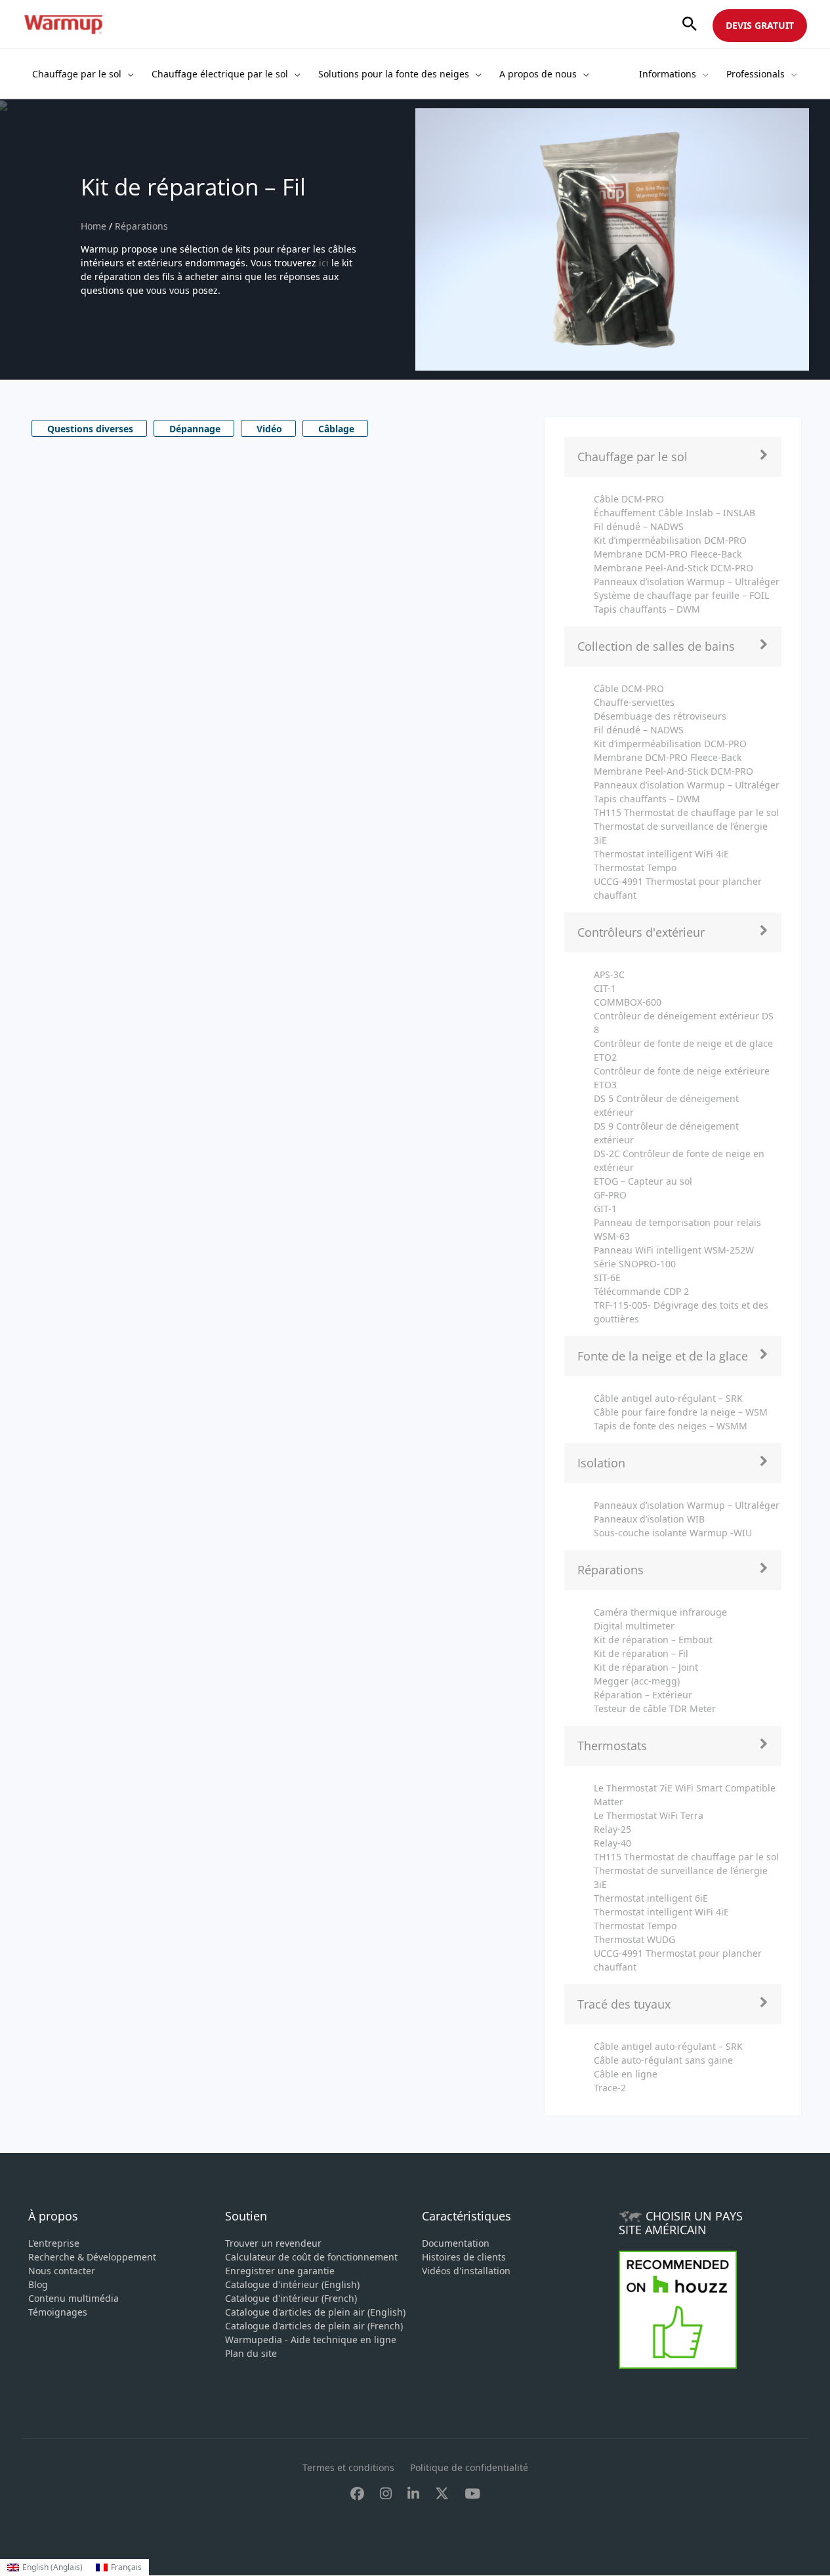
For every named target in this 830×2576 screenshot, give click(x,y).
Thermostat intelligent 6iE (651, 1898)
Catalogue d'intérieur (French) (291, 2298)
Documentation (456, 2243)
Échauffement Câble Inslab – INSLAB (674, 513)
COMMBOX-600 (628, 1002)
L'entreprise (54, 2243)
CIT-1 (605, 988)
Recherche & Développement (92, 2257)
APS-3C (609, 974)
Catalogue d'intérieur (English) (292, 2284)
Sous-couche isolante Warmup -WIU (673, 1533)
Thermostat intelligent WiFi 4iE (661, 854)
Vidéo (269, 429)
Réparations (141, 226)
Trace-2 (610, 2088)
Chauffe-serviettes (634, 702)
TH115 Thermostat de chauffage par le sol (686, 812)
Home (95, 226)
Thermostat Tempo (635, 868)
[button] (690, 25)
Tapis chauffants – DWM (647, 609)
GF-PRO (610, 1195)
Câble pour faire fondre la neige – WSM (681, 1412)
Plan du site (251, 2353)
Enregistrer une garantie (280, 2271)
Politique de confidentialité (469, 2467)
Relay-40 (612, 1843)
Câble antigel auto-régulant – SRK (668, 1398)
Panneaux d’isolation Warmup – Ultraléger (687, 582)
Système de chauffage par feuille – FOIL (681, 595)
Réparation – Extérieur (643, 1695)
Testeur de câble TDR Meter (655, 1708)
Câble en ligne (626, 2074)
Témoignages (58, 2312)
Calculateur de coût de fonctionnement (311, 2257)
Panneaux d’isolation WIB (649, 1519)
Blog (38, 2284)
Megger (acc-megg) (637, 1681)
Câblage (336, 429)
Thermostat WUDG (634, 1939)
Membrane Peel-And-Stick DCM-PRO (674, 568)
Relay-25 (612, 1829)
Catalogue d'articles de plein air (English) (315, 2312)
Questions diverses (90, 429)
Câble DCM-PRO (629, 499)
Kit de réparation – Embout (653, 1640)
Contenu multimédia (73, 2298)
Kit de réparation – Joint (646, 1667)
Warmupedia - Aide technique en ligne (311, 2340)
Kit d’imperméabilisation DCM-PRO (670, 540)
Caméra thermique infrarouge (660, 1612)
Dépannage (195, 429)
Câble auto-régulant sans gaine (663, 2060)
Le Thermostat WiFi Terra (649, 1815)
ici (324, 263)
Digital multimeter (634, 1626)
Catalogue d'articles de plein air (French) (314, 2326)
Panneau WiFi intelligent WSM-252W (674, 1250)
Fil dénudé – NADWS (639, 526)
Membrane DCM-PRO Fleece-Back (668, 554)
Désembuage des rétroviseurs (660, 716)
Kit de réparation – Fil (641, 1653)
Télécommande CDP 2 (641, 1291)
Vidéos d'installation (466, 2271)
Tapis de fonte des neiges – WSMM (671, 1426)
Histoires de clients (464, 2257)
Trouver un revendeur (273, 2243)
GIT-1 (605, 1209)
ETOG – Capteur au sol (643, 1181)
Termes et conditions (348, 2467)
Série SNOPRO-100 (635, 1264)
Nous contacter (62, 2271)
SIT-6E (607, 1278)
